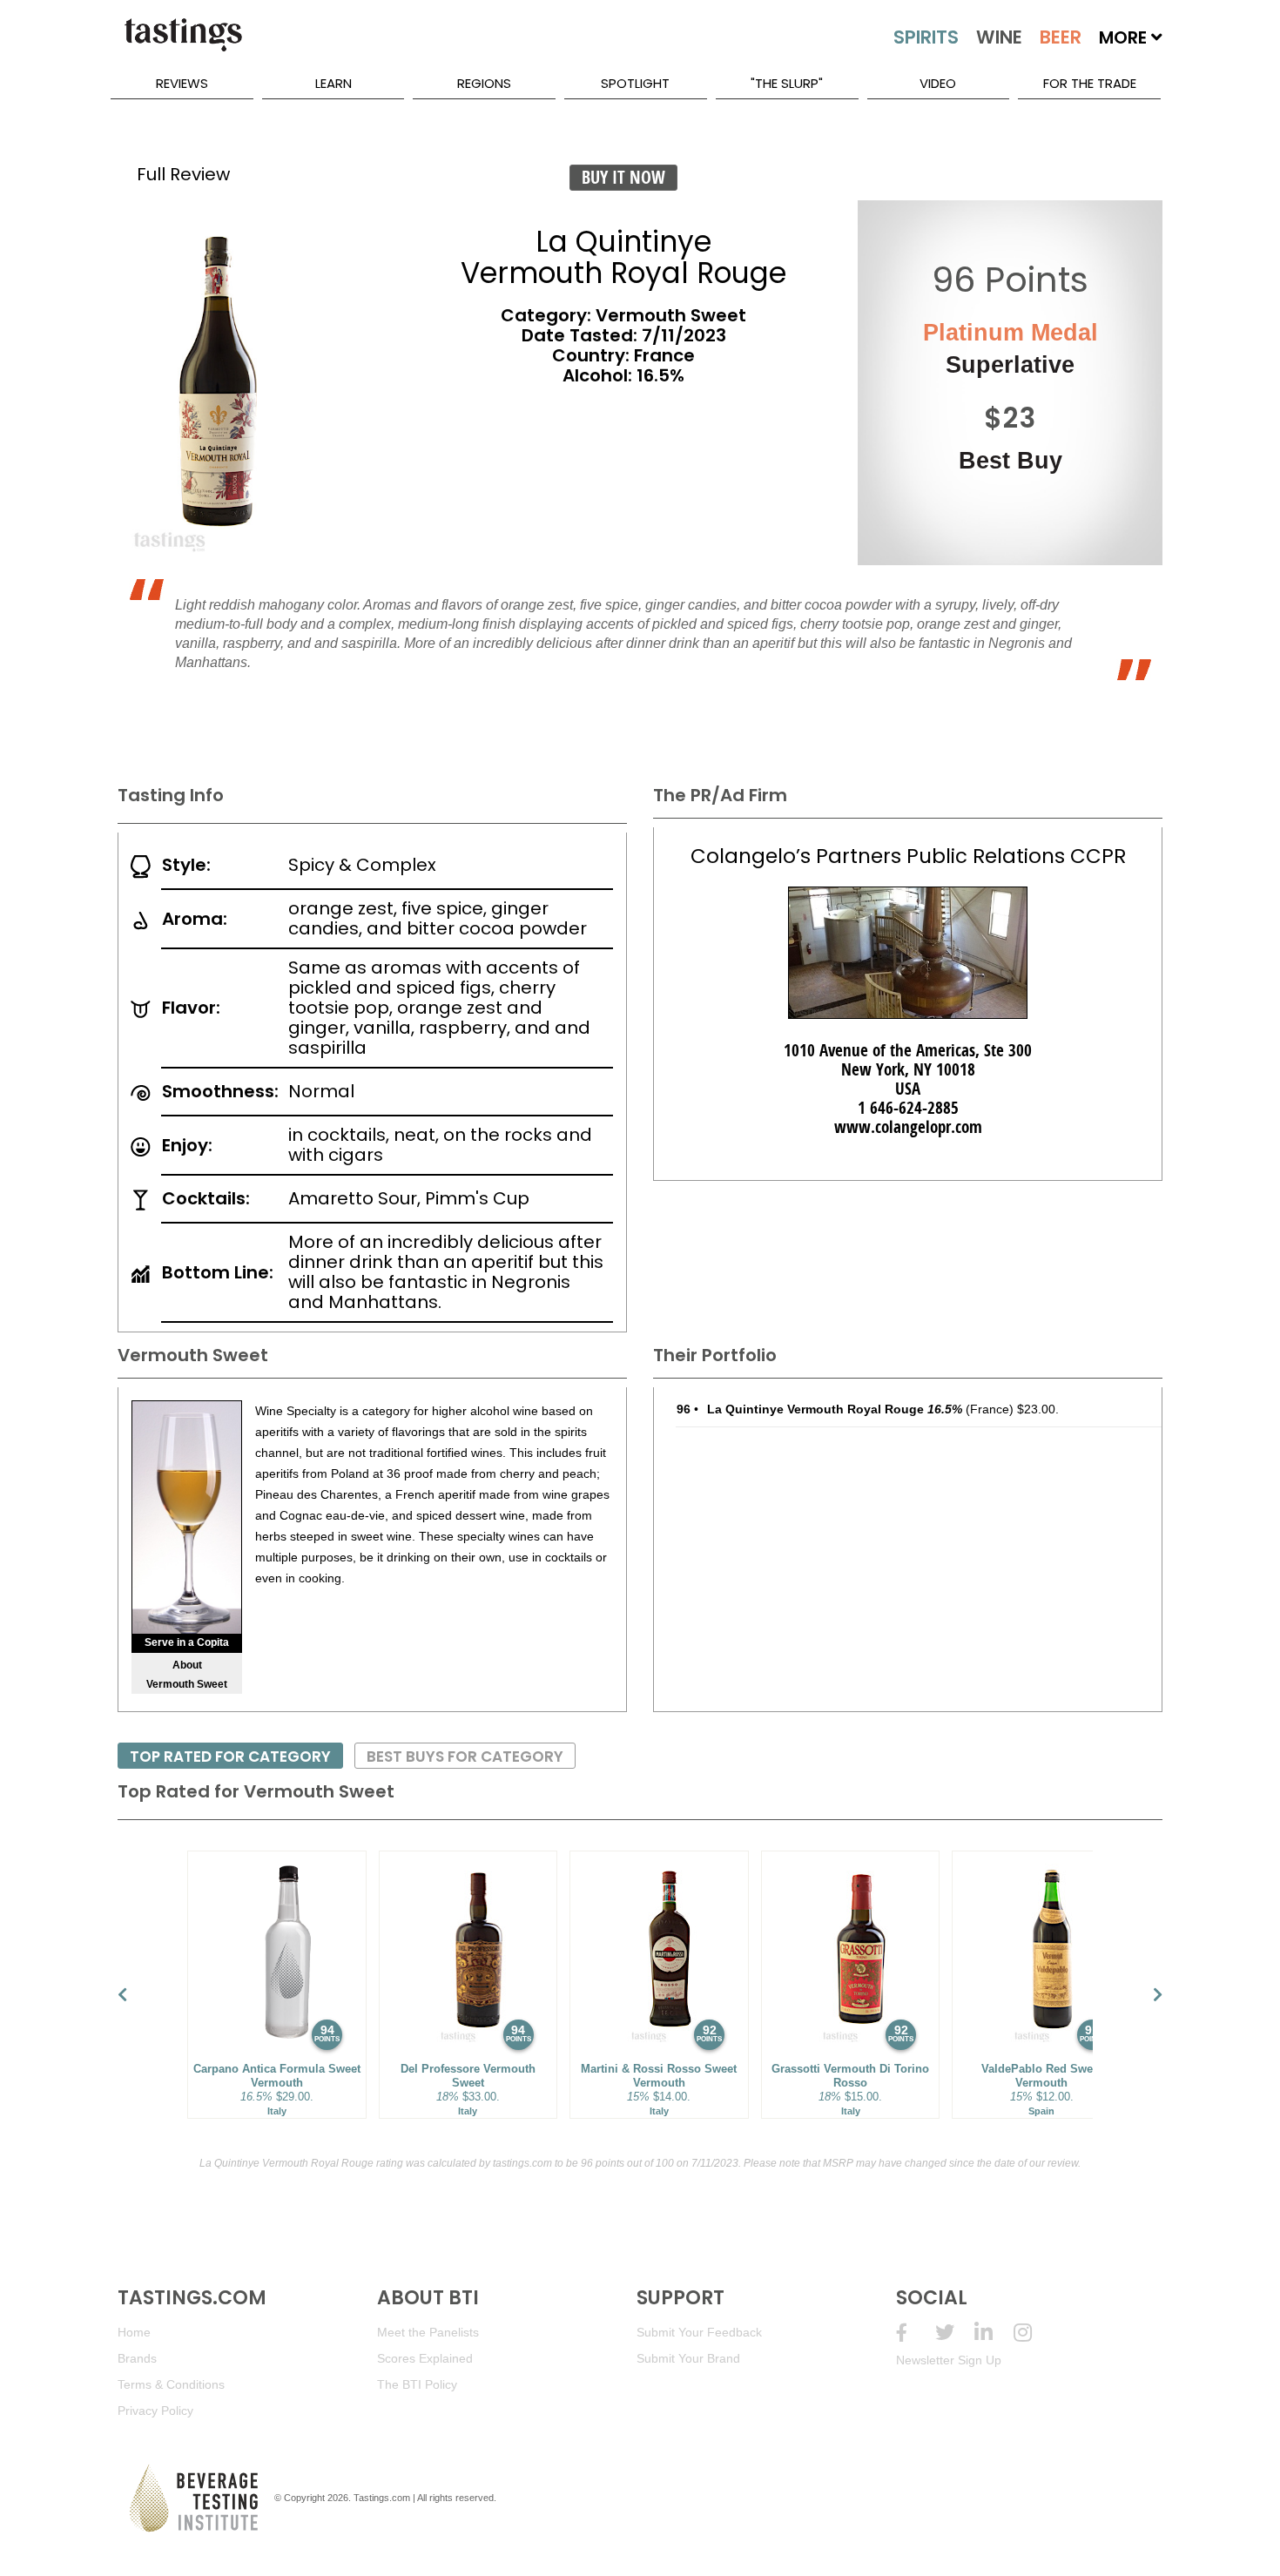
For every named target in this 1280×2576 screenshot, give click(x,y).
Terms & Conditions (171, 2384)
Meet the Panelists (428, 2332)
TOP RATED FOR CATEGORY (230, 1757)
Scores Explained (425, 2358)
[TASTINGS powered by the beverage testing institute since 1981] (183, 44)
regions (484, 83)
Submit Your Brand (688, 2358)
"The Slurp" (787, 83)
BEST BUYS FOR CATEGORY (465, 1757)
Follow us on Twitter (955, 2333)
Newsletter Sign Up (949, 2360)
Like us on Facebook (916, 2333)
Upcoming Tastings (1033, 2333)
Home (134, 2332)
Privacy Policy (155, 2411)
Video (938, 83)
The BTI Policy (417, 2384)
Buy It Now (623, 177)
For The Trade (1090, 83)
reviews (182, 83)
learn (333, 83)
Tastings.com (382, 2498)
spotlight (635, 83)
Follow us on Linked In (994, 2333)
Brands (137, 2358)
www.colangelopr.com (908, 1127)
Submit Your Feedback (699, 2332)
